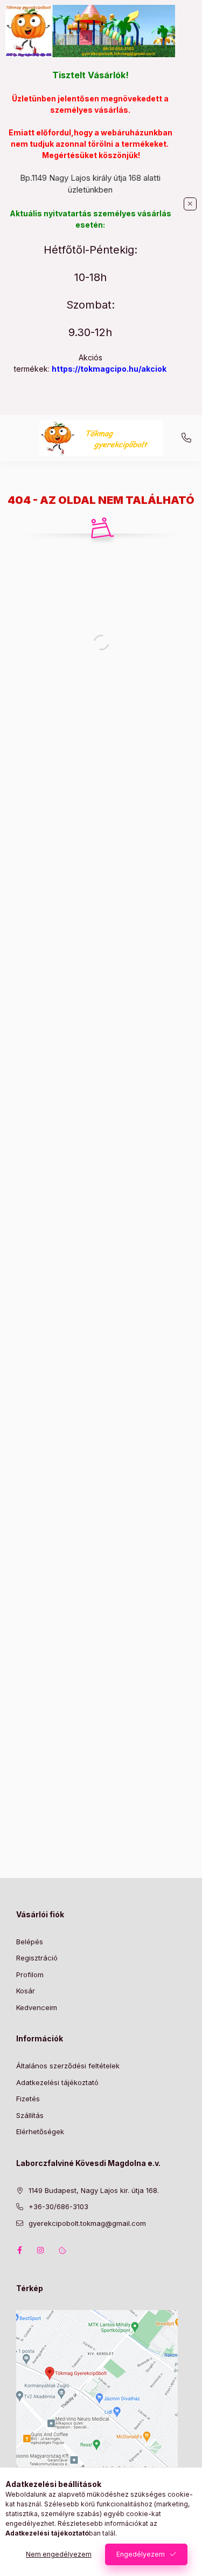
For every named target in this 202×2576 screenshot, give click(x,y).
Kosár (26, 1991)
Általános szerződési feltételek (68, 2066)
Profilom (30, 1974)
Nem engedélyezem (59, 2554)
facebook (19, 2250)
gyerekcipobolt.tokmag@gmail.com (87, 2223)
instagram (41, 2250)
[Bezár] (190, 204)
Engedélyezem (141, 2554)
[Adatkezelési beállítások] (62, 2250)
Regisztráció (37, 1958)
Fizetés (28, 2099)
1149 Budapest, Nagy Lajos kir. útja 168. (94, 2190)
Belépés (30, 1942)
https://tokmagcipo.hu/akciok (109, 369)
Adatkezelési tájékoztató (57, 2082)
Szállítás (30, 2115)
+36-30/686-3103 (186, 438)
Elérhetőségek (40, 2131)
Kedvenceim (37, 2007)
